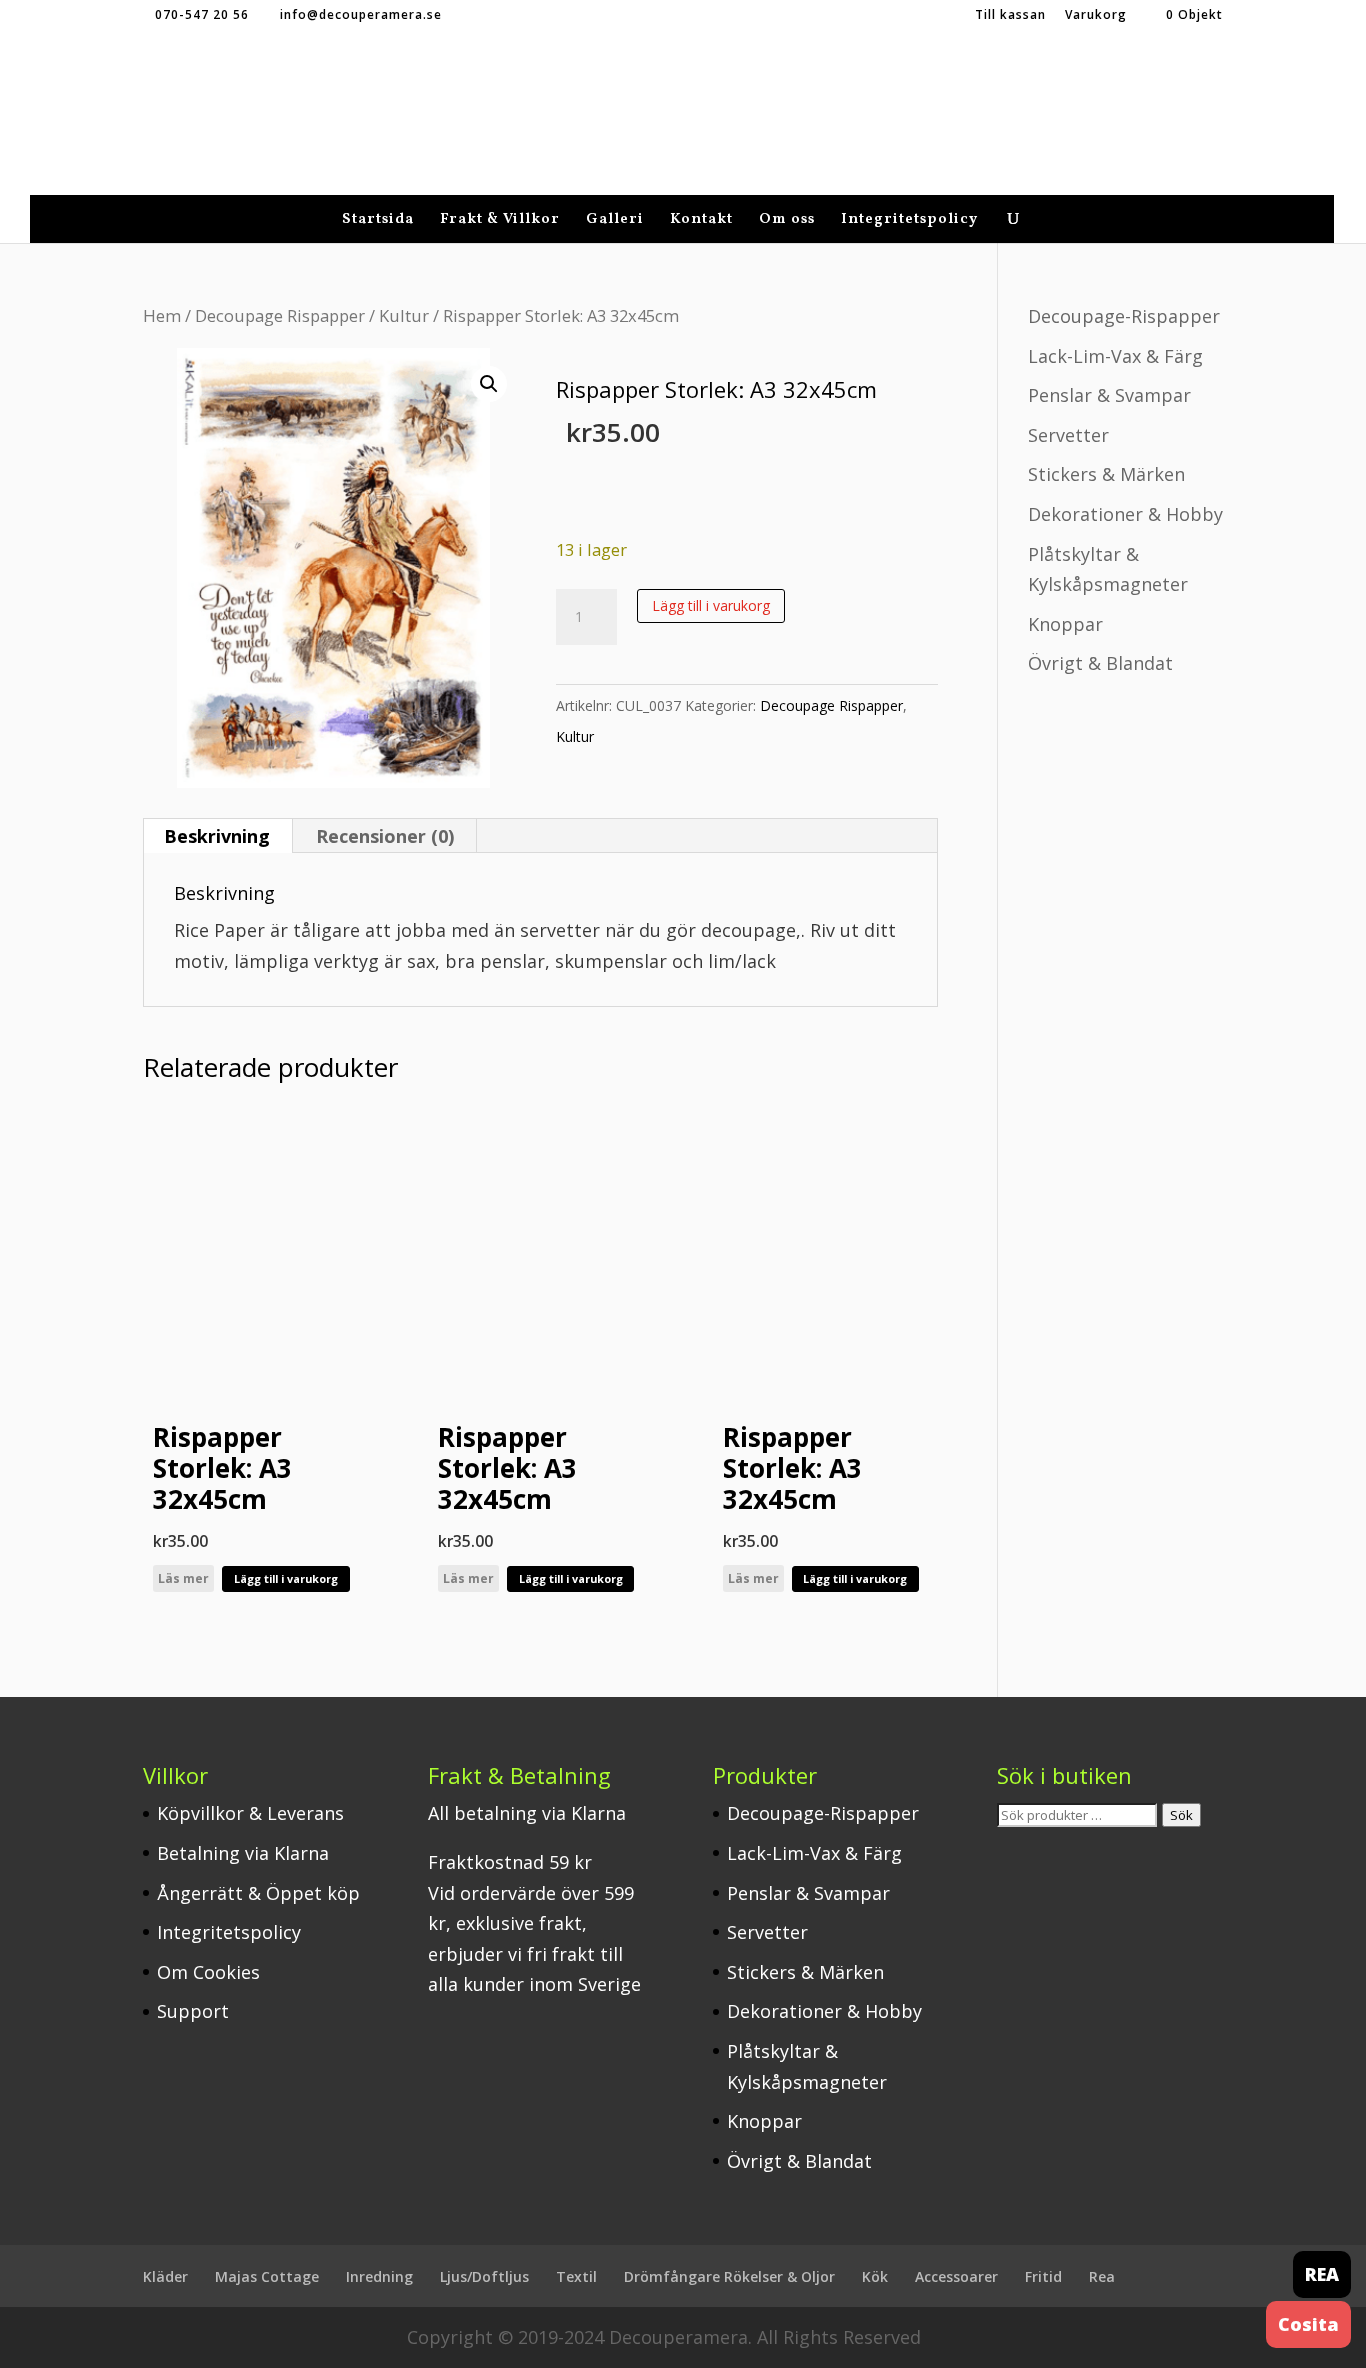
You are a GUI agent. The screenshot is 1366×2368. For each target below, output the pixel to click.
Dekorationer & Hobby (1125, 514)
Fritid (1043, 2276)
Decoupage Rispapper (280, 315)
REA (1322, 2274)
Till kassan (1010, 16)
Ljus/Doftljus (484, 2276)
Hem (162, 315)
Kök (875, 2276)
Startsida (378, 221)
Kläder (165, 2276)
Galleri (615, 221)
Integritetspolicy (909, 221)
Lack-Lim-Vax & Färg (1115, 356)
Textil (576, 2276)
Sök (1181, 1815)
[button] (489, 384)
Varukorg (1096, 16)
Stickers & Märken (1106, 474)
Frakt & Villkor (500, 221)
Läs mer (183, 1578)
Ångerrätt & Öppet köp (258, 1893)
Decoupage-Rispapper (1124, 316)
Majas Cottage (267, 2276)
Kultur (404, 315)
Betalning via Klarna (243, 1853)
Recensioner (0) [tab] (385, 836)
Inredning (379, 2276)
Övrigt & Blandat (1100, 663)
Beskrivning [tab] (217, 836)
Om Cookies (208, 1972)
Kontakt (701, 221)
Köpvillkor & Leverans (250, 1813)
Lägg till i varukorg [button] (286, 1578)
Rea (1102, 2276)
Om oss (787, 221)
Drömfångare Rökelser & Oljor (729, 2276)
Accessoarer (956, 2276)
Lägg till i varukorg (711, 605)
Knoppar (1065, 624)
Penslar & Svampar (1109, 395)
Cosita (1308, 2324)
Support (193, 2011)
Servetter (1068, 435)
